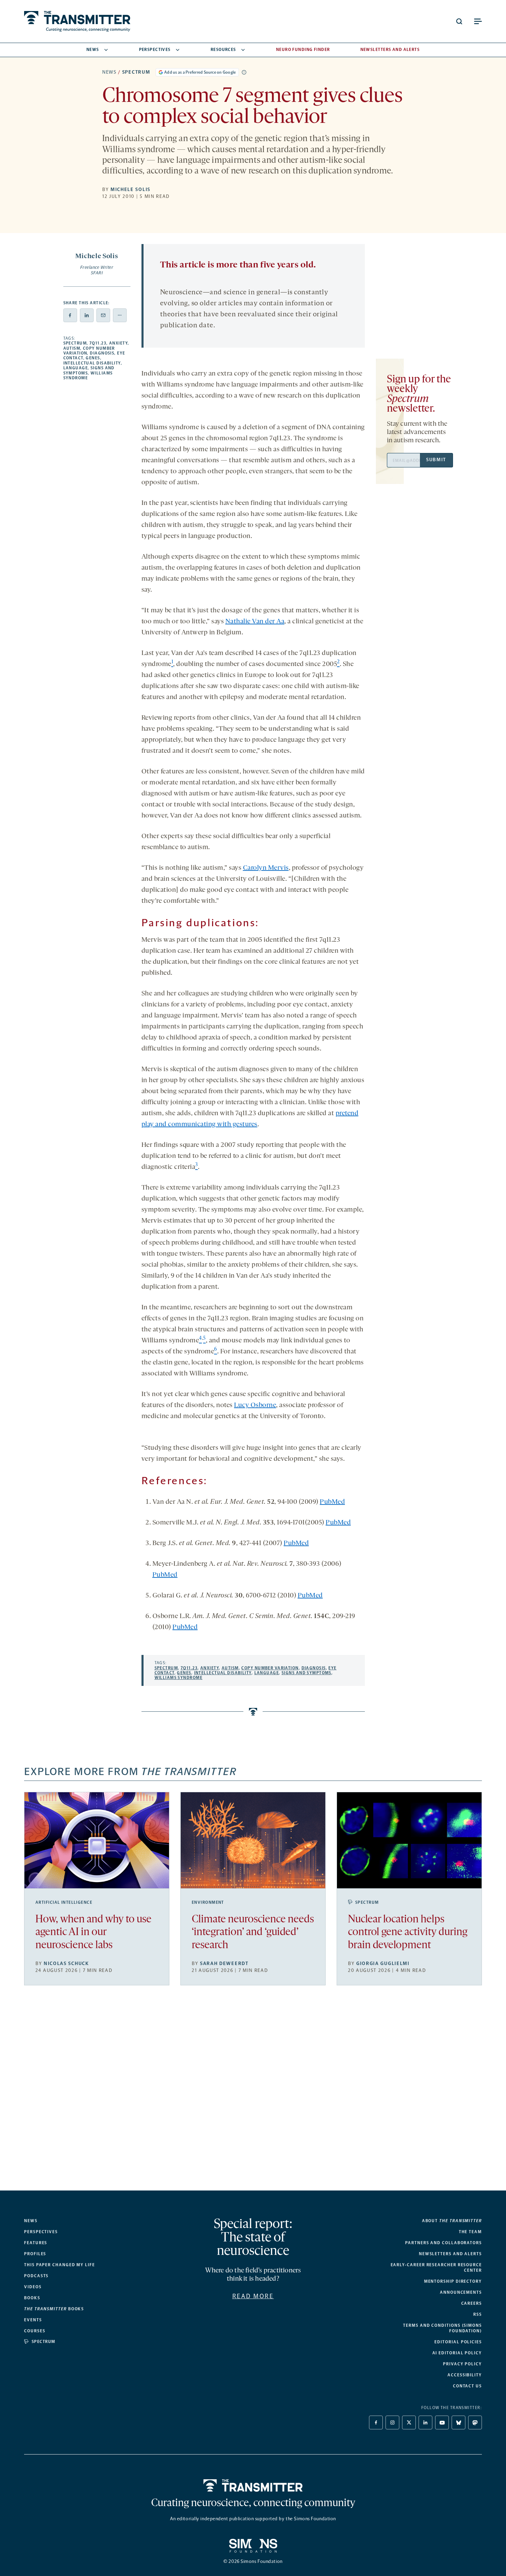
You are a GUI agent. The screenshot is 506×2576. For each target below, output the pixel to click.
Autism (72, 348)
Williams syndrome (178, 1678)
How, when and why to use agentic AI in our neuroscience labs (93, 1933)
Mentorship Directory (453, 2281)
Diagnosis (102, 353)
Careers (472, 2303)
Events (33, 2320)
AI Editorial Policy (457, 2353)
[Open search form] (459, 21)
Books (32, 2298)
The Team (470, 2232)
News (93, 50)
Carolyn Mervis (266, 868)
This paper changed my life (60, 2265)
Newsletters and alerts (450, 2254)
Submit (436, 460)
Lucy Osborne (255, 1405)
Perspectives (155, 50)
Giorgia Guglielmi (383, 1963)
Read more (253, 2296)
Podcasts (36, 2276)
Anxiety (118, 343)
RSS (478, 2314)
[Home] (253, 2485)
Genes (93, 358)
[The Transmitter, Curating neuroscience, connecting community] (77, 21)
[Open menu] (478, 21)
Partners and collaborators (444, 2243)
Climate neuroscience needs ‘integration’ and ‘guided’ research (253, 1933)
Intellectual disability (92, 363)
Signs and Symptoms (307, 1673)
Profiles (35, 2254)
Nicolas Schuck (66, 1963)
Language (76, 368)
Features (36, 2243)
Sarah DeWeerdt (224, 1963)
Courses (35, 2331)
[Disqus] (253, 2093)
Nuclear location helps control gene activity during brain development (408, 1933)
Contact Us (467, 2386)
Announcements (461, 2292)
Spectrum (136, 72)
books (54, 2309)
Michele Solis (130, 189)
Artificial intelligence (64, 1902)
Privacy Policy (462, 2364)
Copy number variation (270, 1668)
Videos (33, 2287)
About (452, 2221)
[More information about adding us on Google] (244, 72)
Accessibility (465, 2375)
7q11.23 (98, 343)
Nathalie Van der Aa (255, 622)
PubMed (332, 1502)
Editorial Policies (458, 2342)
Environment (208, 1902)
